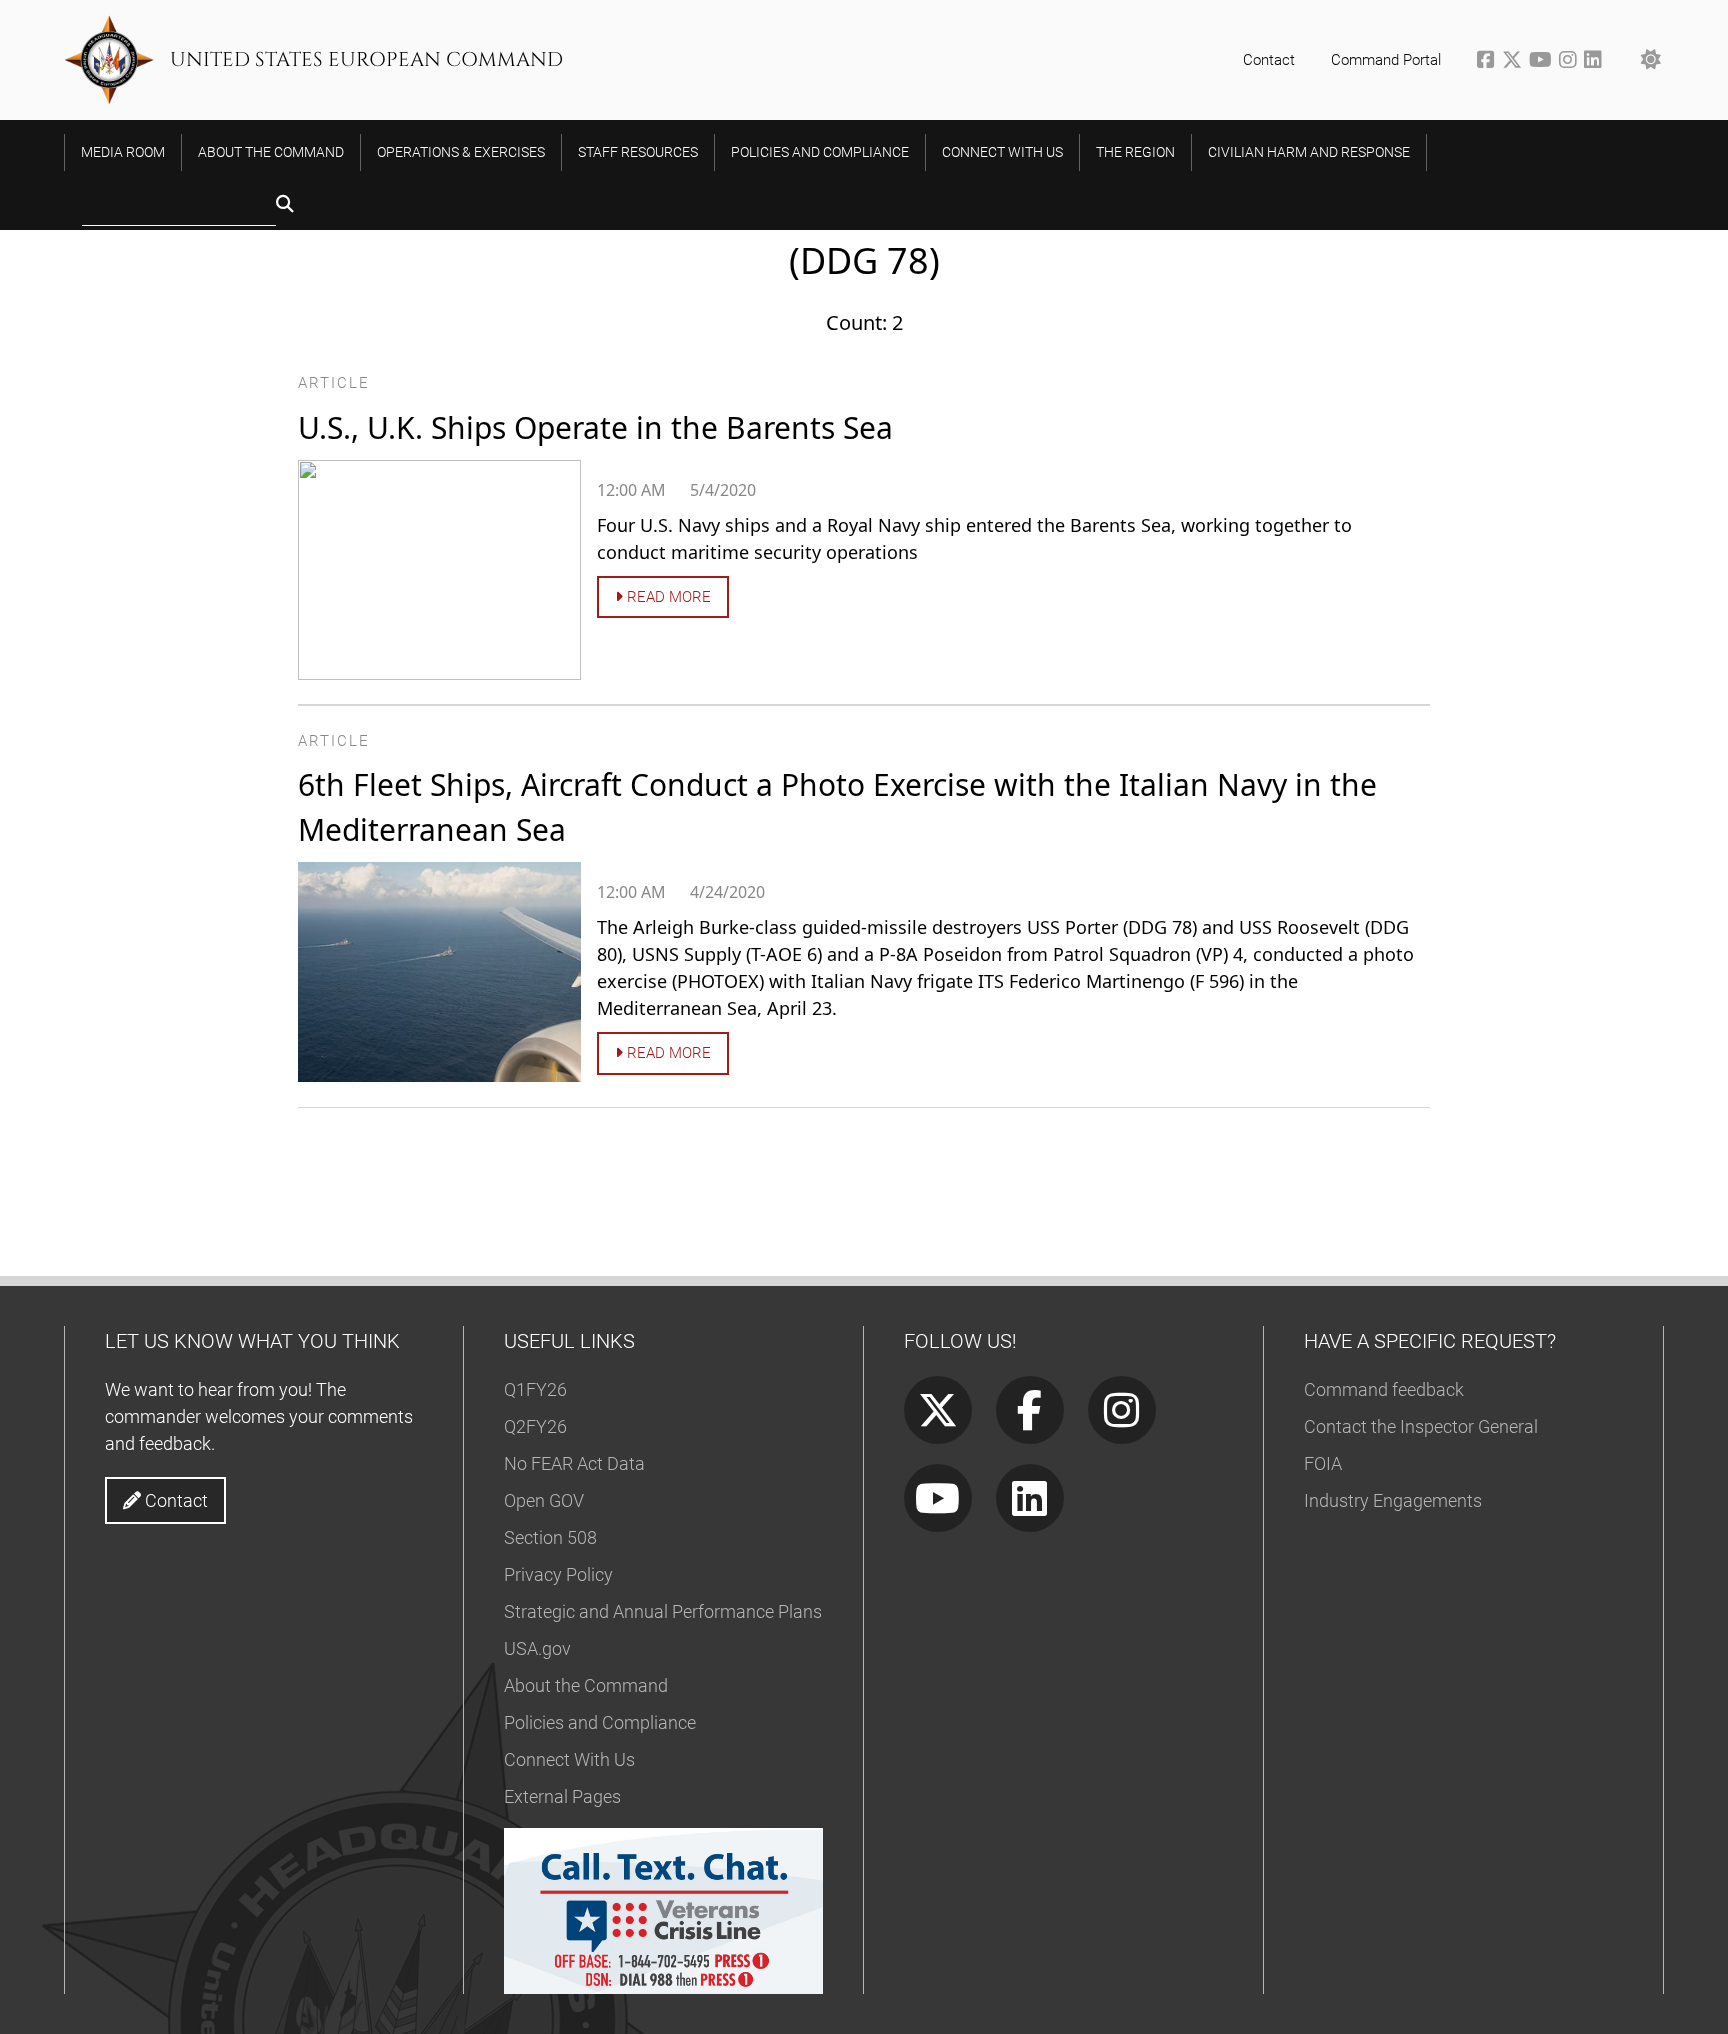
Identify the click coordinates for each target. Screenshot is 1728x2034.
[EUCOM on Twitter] (1515, 62)
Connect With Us (569, 1759)
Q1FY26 (535, 1389)
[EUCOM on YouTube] (1544, 62)
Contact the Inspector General (1421, 1426)
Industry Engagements (1393, 1500)
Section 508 (550, 1537)
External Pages (562, 1796)
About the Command (586, 1685)
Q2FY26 (535, 1426)
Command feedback (1384, 1389)
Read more (667, 597)
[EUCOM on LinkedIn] (1594, 62)
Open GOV (544, 1500)
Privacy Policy (558, 1574)
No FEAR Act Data (574, 1463)
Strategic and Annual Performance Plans (663, 1611)
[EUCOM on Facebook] (1489, 62)
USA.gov (537, 1648)
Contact (1269, 60)
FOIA (1323, 1463)
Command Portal (1386, 60)
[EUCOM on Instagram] (1571, 62)
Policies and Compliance (600, 1722)
